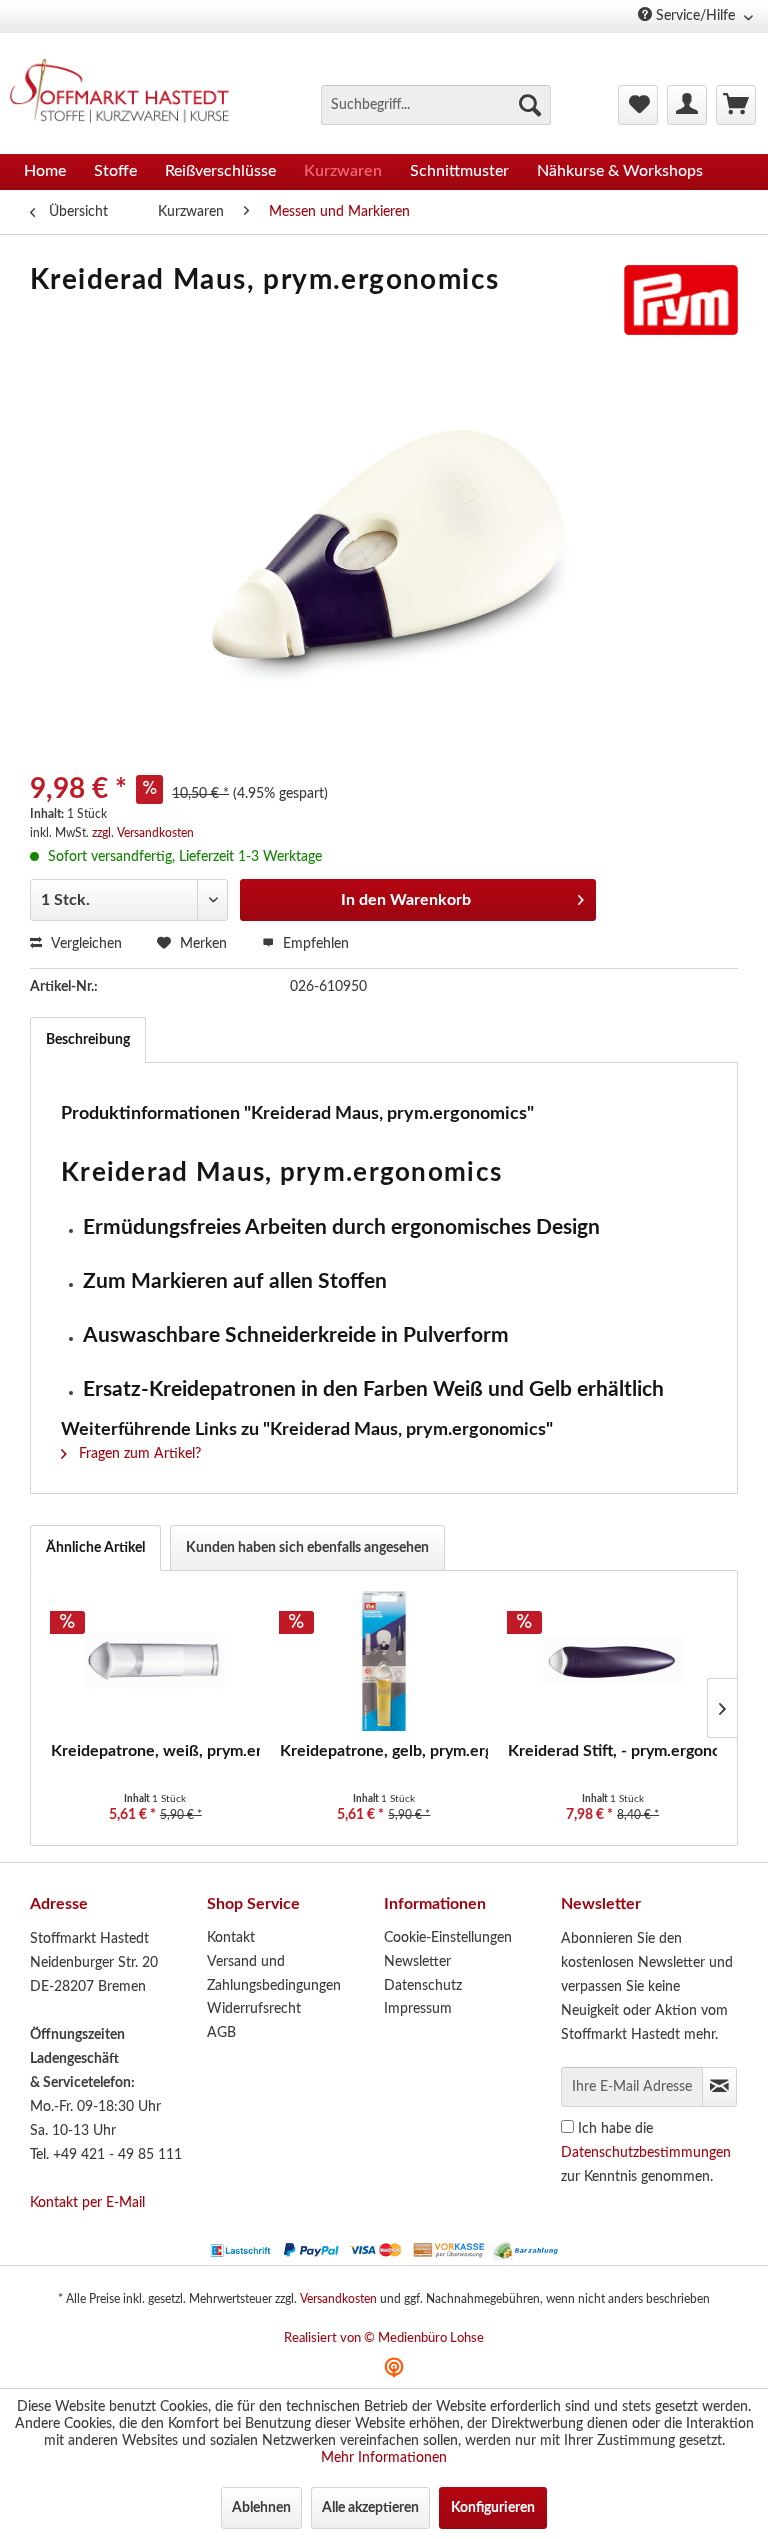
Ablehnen (261, 2508)
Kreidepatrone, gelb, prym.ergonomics (384, 1751)
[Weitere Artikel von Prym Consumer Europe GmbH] (681, 300)
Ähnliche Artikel (95, 1548)
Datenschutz (423, 1986)
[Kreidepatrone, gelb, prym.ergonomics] (384, 1661)
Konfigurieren (493, 2508)
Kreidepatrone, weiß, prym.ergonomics (155, 1751)
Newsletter (417, 1962)
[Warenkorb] (736, 105)
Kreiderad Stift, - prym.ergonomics (612, 1751)
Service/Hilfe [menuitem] (695, 16)
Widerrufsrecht (254, 2009)
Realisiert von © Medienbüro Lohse (384, 2338)
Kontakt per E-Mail (87, 2203)
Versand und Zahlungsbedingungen (274, 1974)
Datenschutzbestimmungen (646, 2153)
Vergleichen (84, 944)
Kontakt (231, 1938)
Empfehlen (314, 944)
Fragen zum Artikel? (138, 1454)
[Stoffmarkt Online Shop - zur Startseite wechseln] (127, 94)
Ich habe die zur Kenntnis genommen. (646, 2153)
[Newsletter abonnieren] (719, 2087)
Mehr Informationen (384, 2458)
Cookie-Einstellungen (448, 1938)
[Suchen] (530, 105)
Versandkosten (338, 2299)
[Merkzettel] (638, 105)
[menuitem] (436, 105)
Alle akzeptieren (370, 2508)
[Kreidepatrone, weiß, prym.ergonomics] (155, 1661)
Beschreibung (88, 1040)
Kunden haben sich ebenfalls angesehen (307, 1548)
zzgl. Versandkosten (143, 833)
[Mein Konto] (687, 105)
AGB (221, 2033)
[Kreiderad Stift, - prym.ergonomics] (612, 1661)
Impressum (418, 2009)
